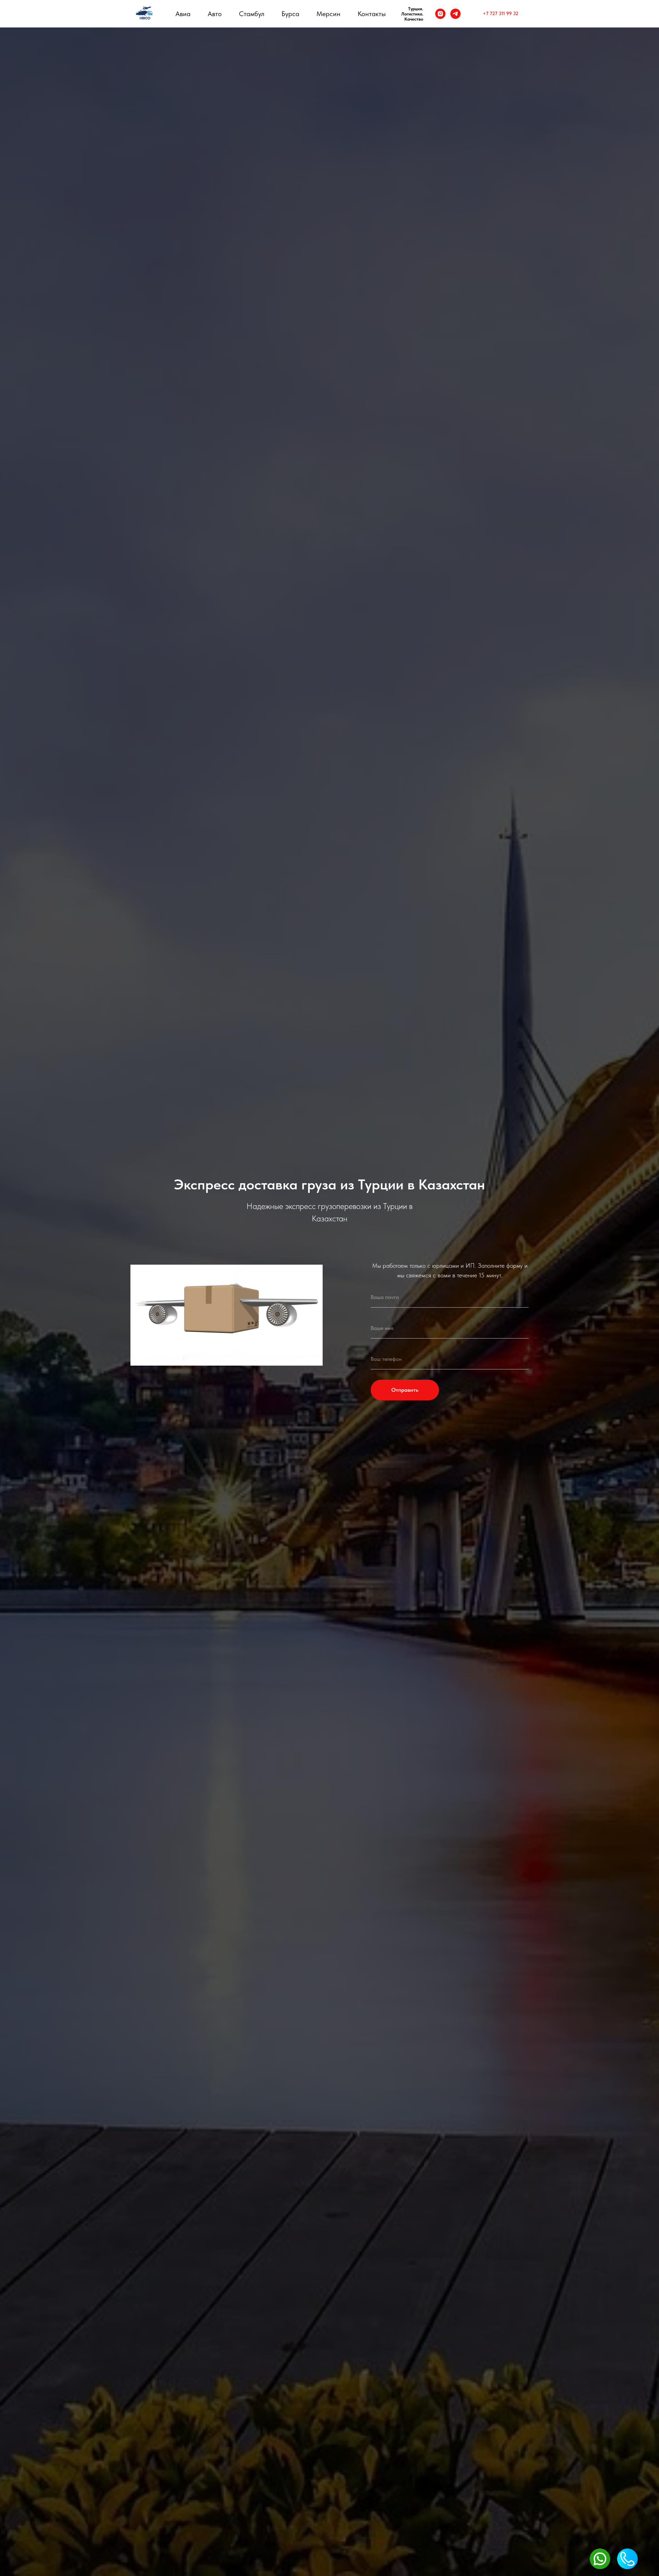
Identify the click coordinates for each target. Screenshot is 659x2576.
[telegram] (455, 14)
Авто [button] (215, 14)
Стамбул (252, 14)
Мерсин (328, 14)
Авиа (183, 14)
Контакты (372, 14)
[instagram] (440, 14)
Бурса (290, 14)
